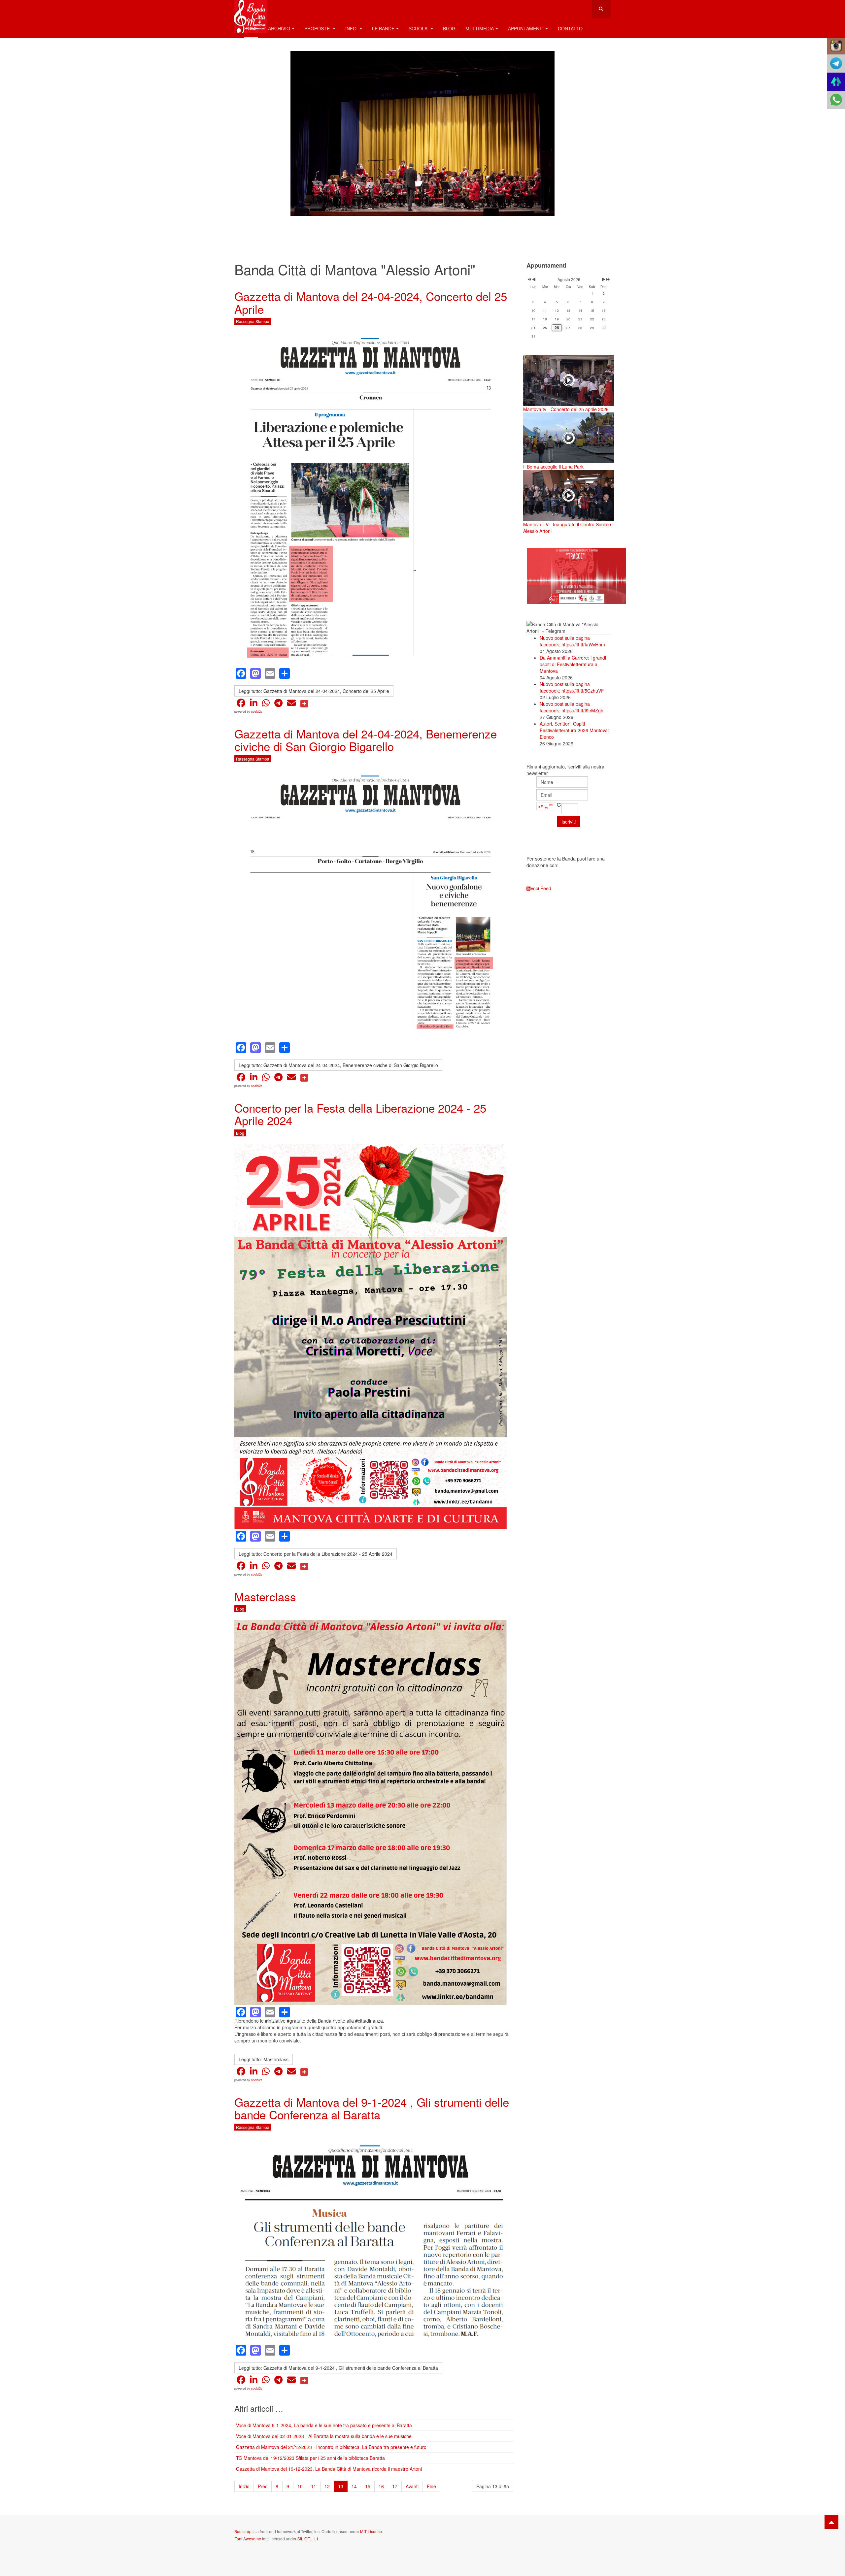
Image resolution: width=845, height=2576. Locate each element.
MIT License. (372, 2531)
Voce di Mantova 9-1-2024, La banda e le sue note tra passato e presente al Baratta (324, 2425)
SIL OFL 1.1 (308, 2539)
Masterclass (265, 1596)
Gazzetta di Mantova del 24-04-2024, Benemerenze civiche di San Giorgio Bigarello (366, 740)
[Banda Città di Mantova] (251, 9)
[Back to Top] (831, 2522)
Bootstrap (243, 2531)
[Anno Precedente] (529, 279)
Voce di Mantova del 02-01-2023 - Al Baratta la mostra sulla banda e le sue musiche (324, 2436)
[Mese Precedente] (534, 279)
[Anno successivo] (608, 279)
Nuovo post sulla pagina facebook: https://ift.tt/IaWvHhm (572, 641)
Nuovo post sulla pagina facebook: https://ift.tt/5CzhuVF (572, 687)
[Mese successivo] (604, 279)
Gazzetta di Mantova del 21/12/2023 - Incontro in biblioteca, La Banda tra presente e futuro (331, 2447)
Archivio (279, 28)
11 (314, 2486)
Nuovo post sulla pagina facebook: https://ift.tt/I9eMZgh (572, 707)
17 (395, 2486)
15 (368, 2486)
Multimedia (480, 28)
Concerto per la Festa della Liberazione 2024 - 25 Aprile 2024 (360, 1114)
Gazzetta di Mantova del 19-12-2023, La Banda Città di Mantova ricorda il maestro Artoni (329, 2469)
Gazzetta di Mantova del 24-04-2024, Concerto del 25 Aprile (371, 302)
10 (300, 2486)
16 (381, 2486)
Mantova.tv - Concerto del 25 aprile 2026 (566, 409)
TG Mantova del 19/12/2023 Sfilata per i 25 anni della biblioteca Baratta (310, 2458)
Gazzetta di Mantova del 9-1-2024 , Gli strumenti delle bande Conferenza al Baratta (372, 2108)
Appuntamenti (526, 28)
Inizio (244, 2486)
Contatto (570, 28)
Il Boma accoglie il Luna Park (553, 467)
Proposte (318, 28)
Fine (431, 2486)
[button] (241, 703)
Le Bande (383, 28)
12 (327, 2486)
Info (352, 28)
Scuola (419, 28)
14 (354, 2486)
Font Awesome (248, 2539)
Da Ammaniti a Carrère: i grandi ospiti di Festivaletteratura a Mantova (573, 664)
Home (251, 28)
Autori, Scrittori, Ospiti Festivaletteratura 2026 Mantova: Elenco (574, 730)
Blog (449, 28)
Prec (263, 2486)
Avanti (412, 2486)
